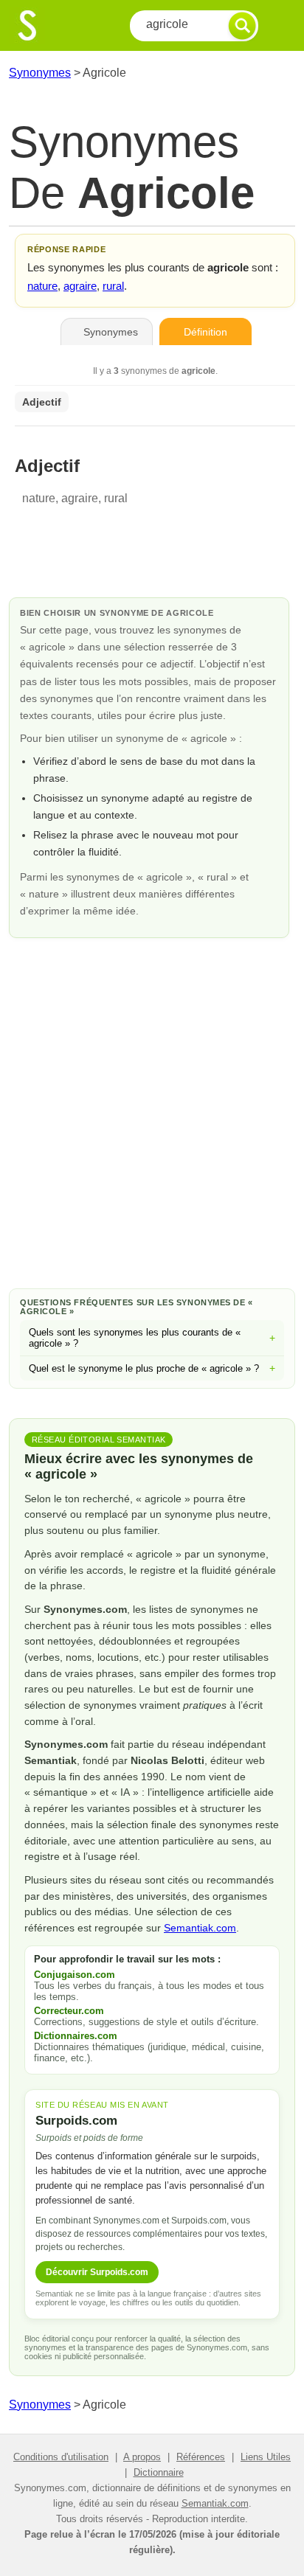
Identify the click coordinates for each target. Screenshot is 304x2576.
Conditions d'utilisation (61, 2457)
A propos (142, 2457)
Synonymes (40, 73)
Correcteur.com (69, 2011)
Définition (205, 332)
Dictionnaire (159, 2472)
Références (201, 2457)
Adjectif (42, 402)
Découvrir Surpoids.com (97, 2272)
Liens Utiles (266, 2457)
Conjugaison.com (75, 1975)
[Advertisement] (152, 1111)
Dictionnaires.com (76, 2036)
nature (42, 286)
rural (113, 286)
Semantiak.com (200, 1928)
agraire (80, 286)
